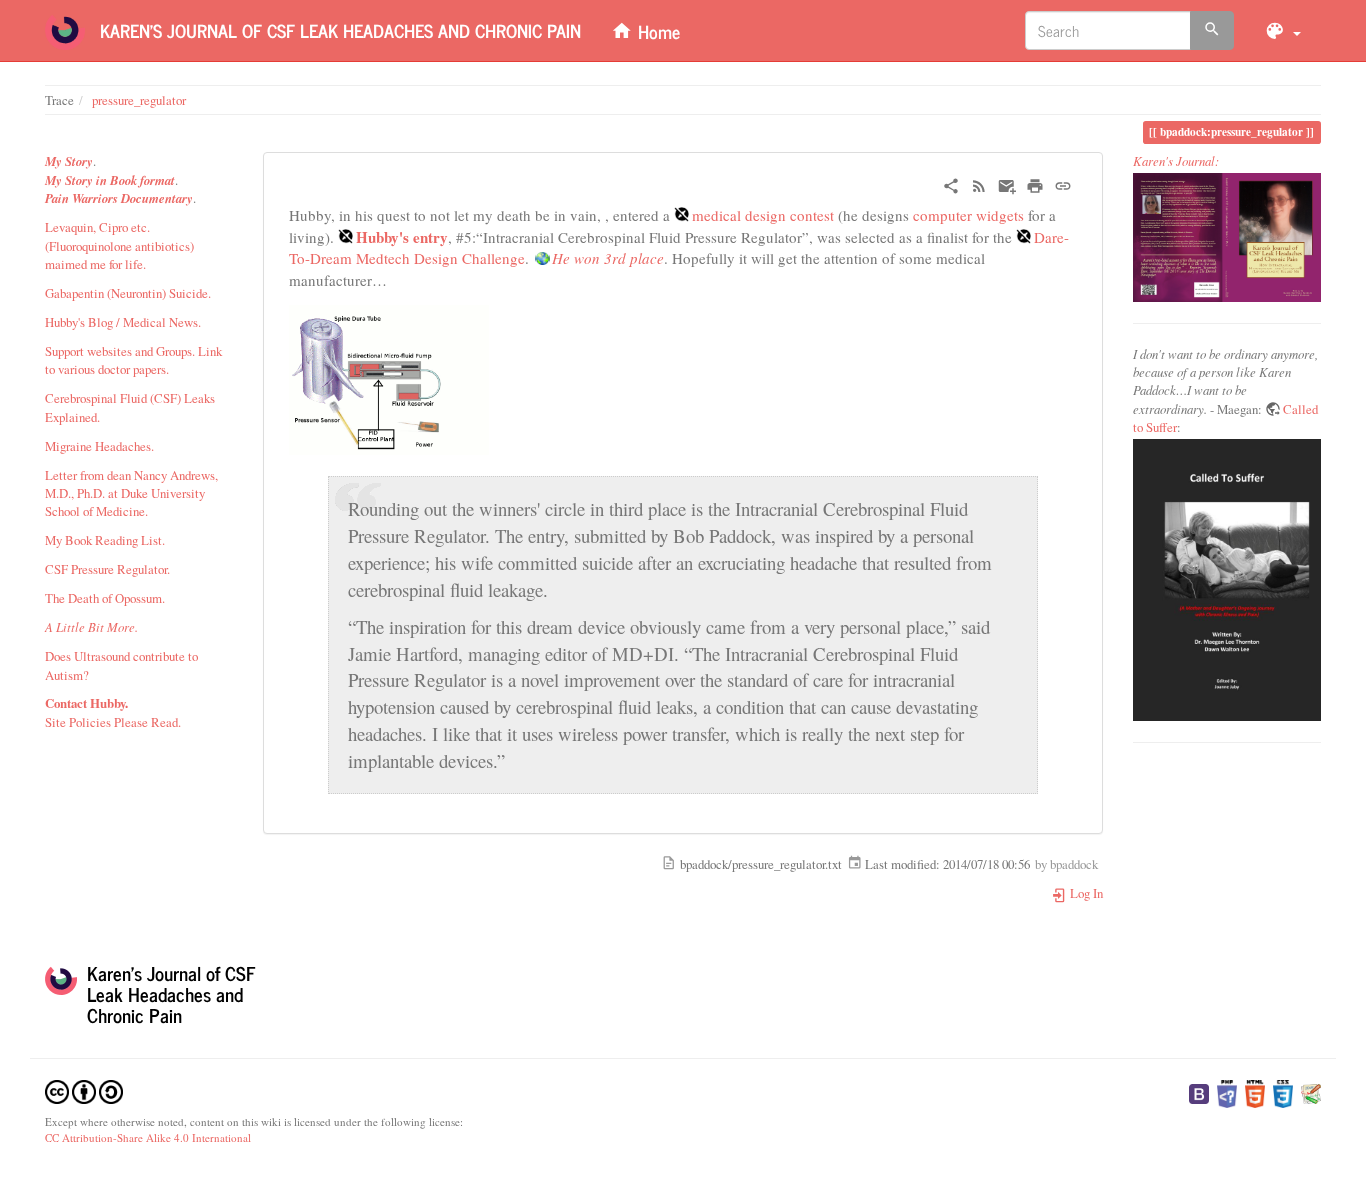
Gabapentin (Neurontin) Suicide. (128, 293)
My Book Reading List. (105, 540)
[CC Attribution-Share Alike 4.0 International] (84, 1089)
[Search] (1212, 30)
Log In (1085, 893)
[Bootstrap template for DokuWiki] (1199, 1092)
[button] (1282, 30)
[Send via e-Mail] (1007, 183)
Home (656, 31)
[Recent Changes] (979, 183)
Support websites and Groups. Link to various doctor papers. (133, 360)
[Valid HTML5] (1255, 1092)
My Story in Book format (110, 180)
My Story (69, 161)
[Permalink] (1063, 183)
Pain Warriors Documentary (119, 198)
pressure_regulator (139, 100)
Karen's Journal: (1176, 160)
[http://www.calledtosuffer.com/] (1227, 579)
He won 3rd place (608, 258)
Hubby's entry (402, 237)
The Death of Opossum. (105, 598)
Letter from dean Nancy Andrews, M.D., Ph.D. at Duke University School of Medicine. (131, 493)
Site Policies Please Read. (113, 722)
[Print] (1035, 183)
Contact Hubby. (86, 703)
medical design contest (763, 215)
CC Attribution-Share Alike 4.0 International (148, 1137)
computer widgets (968, 215)
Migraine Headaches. (99, 446)
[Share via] (951, 183)
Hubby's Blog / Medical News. (123, 322)
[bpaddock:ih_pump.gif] (389, 377)
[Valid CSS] (1283, 1092)
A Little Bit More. (91, 626)
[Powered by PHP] (1227, 1092)
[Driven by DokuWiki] (1311, 1092)
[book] (1227, 237)
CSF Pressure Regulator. (107, 569)
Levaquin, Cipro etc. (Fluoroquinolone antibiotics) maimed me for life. (119, 245)
